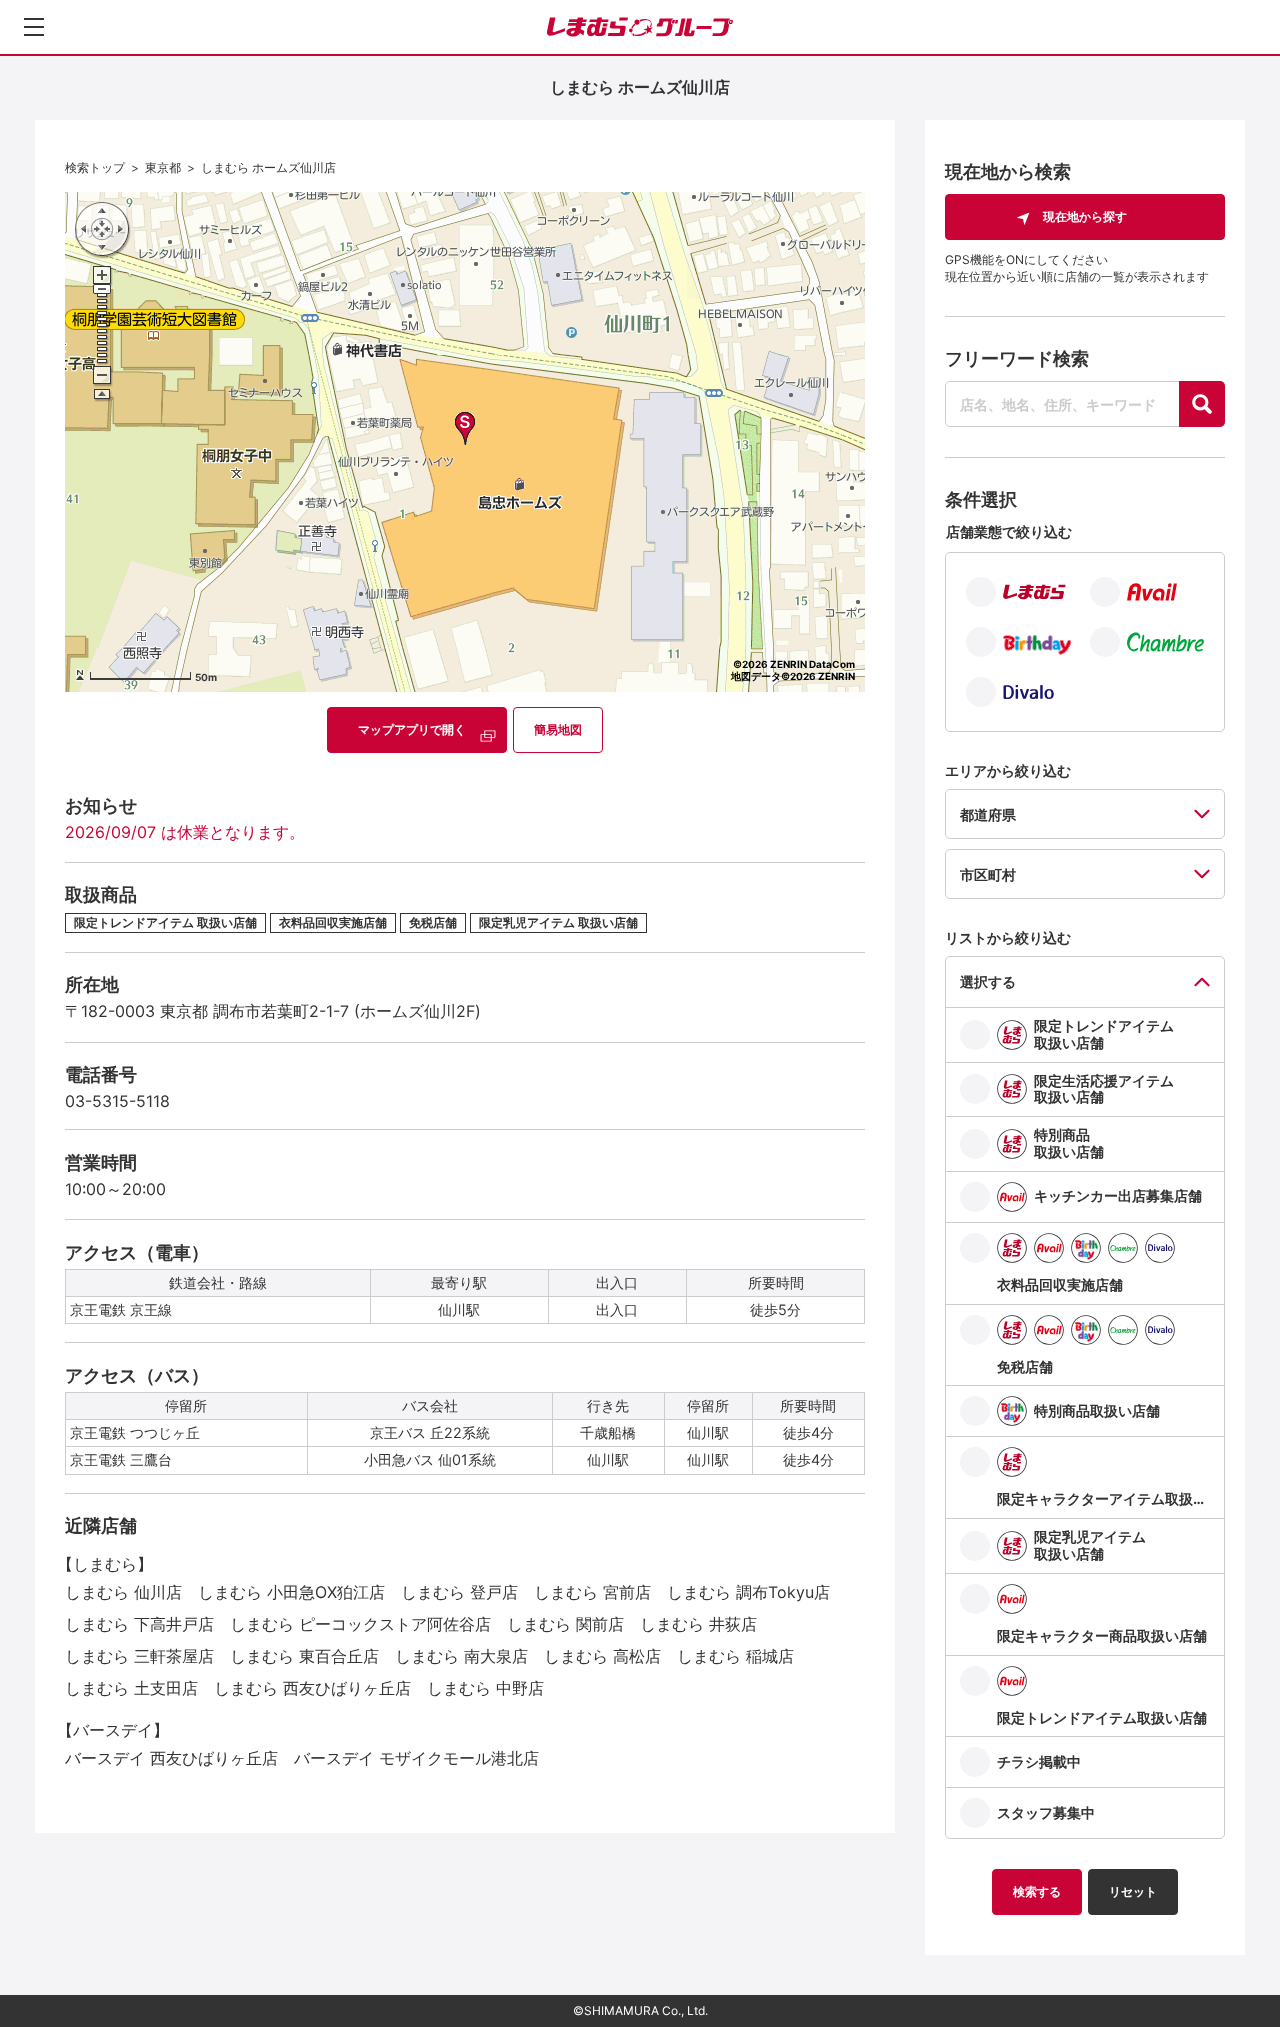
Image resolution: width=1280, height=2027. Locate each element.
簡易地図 (558, 729)
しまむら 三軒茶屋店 (139, 1656)
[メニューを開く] (34, 27)
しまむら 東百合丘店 (304, 1656)
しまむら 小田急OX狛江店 (291, 1592)
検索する (1037, 1891)
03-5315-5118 (117, 1101)
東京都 (163, 167)
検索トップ (95, 167)
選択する (988, 981)
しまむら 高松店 (602, 1656)
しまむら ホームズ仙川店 (268, 167)
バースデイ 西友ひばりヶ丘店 (171, 1758)
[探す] (1202, 404)
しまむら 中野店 (485, 1688)
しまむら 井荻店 (698, 1624)
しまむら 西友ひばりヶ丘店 (312, 1688)
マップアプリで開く (412, 729)
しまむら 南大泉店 (461, 1656)
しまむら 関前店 (565, 1624)
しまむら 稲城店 (735, 1656)
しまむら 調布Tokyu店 (748, 1592)
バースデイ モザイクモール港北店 (416, 1758)
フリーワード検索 (1017, 358)
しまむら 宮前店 (592, 1592)
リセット (1133, 1891)
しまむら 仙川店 (123, 1592)
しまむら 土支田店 (131, 1688)
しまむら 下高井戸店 (139, 1624)
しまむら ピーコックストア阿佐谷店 (360, 1624)
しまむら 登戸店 (459, 1592)
